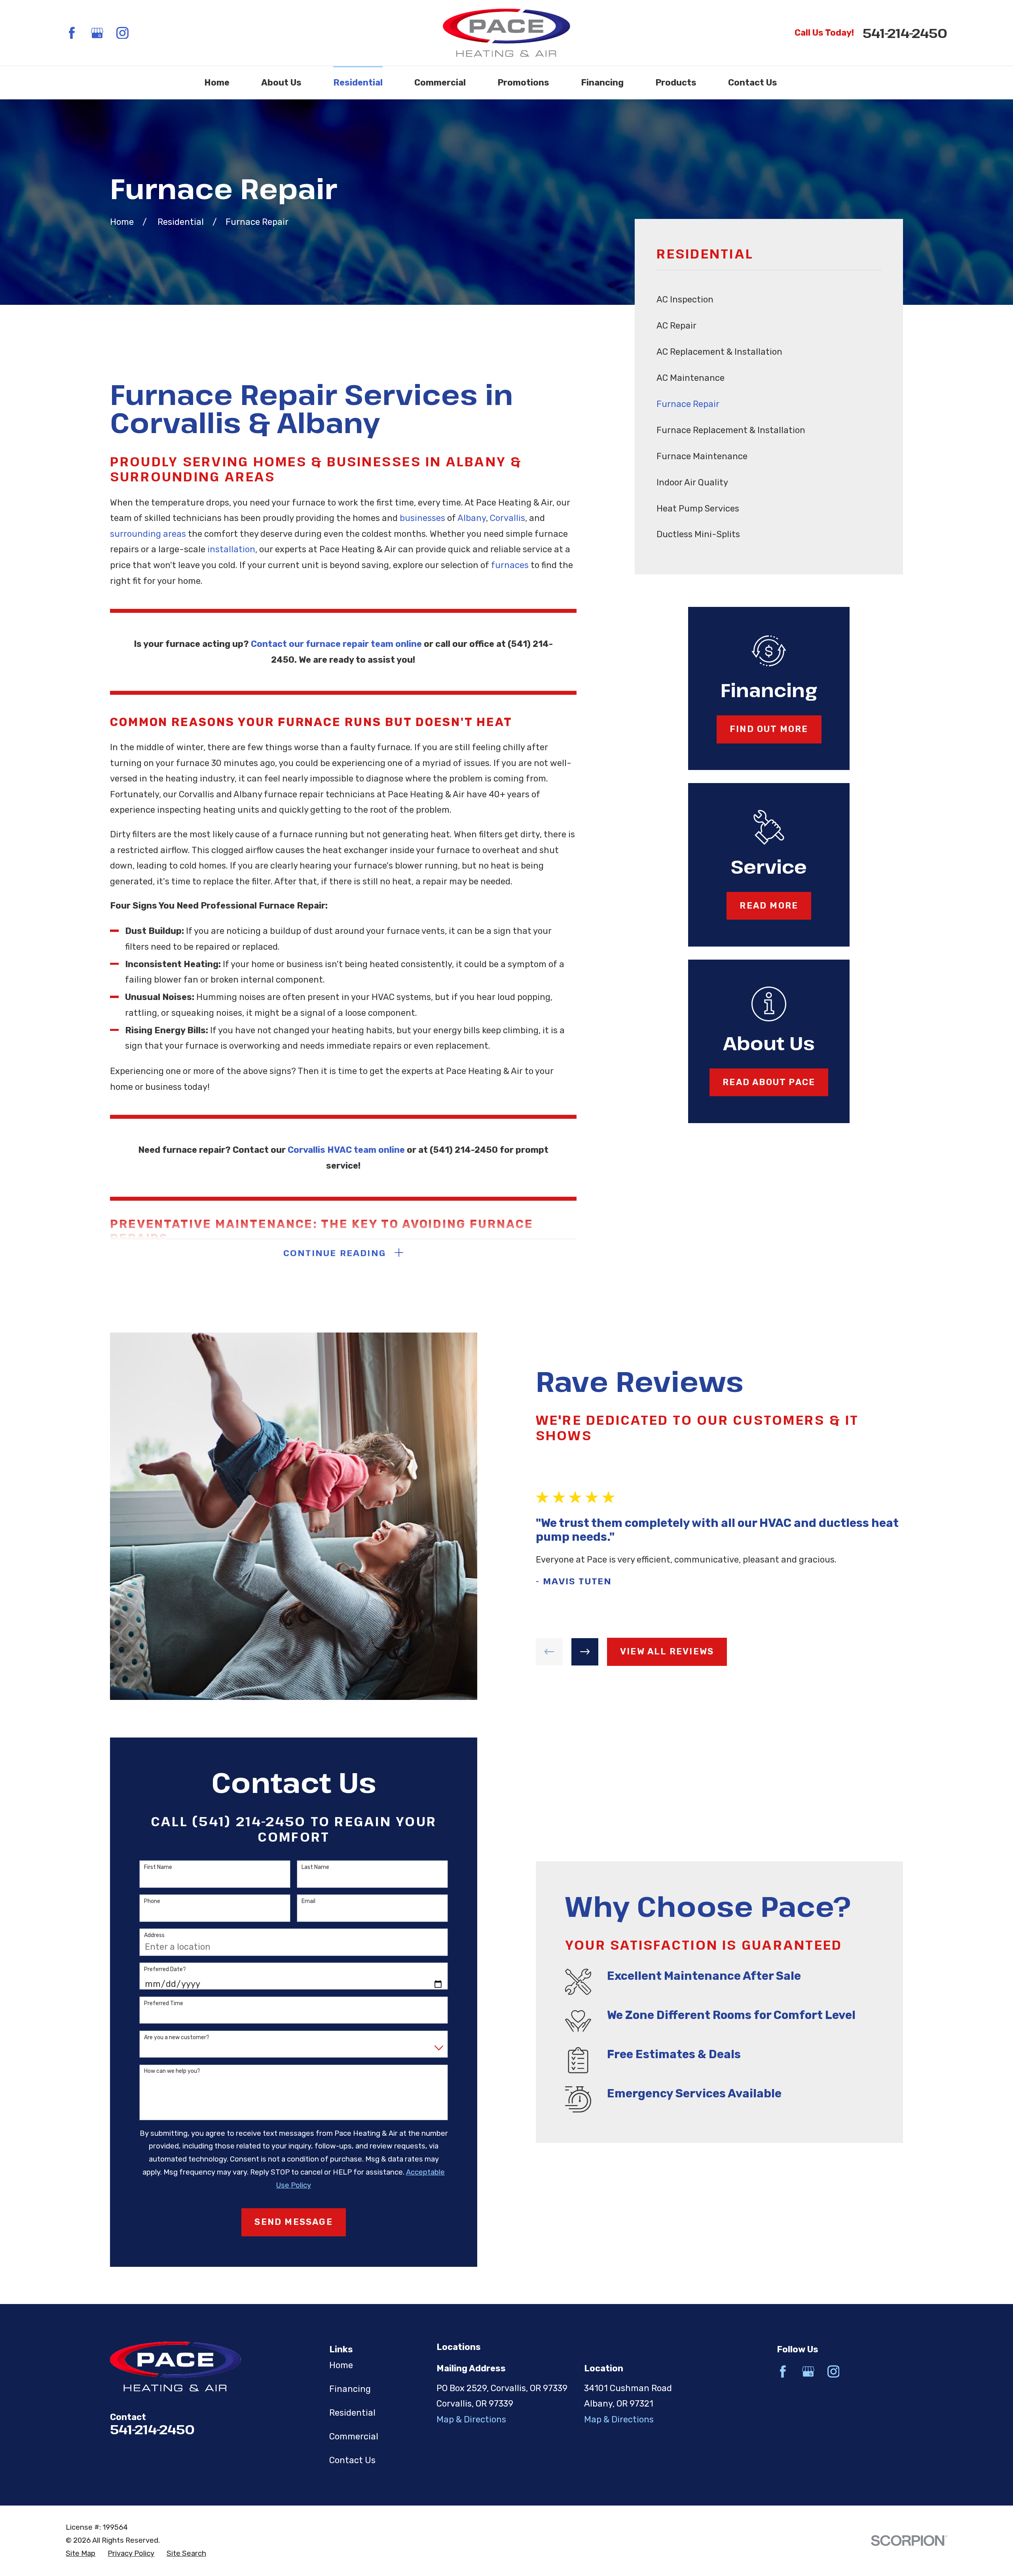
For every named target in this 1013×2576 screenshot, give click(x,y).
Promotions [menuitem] (523, 83)
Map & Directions (471, 2419)
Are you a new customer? (177, 2038)
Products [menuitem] (676, 83)
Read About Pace (769, 1082)
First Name (158, 1867)
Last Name (315, 1867)
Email (308, 1901)
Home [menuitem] (217, 83)
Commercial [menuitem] (440, 83)
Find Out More (769, 729)
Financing (350, 2389)
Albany (472, 518)
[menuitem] (769, 300)
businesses (422, 518)
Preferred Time (164, 2004)
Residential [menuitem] (358, 83)
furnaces (510, 565)
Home (341, 2365)
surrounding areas (148, 534)
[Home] (506, 33)
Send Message (293, 2222)
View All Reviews (667, 1651)
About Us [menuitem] (281, 83)
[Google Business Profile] (97, 33)
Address (154, 1935)
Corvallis (507, 518)
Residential (352, 2413)
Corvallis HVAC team (333, 1150)
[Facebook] (72, 33)
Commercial (354, 2436)
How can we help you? (172, 2071)
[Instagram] (122, 33)
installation (231, 549)
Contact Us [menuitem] (753, 83)
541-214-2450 (905, 33)
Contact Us (352, 2460)
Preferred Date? (165, 1970)
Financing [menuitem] (602, 83)
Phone (152, 1901)
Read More (769, 906)
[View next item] (585, 1652)
